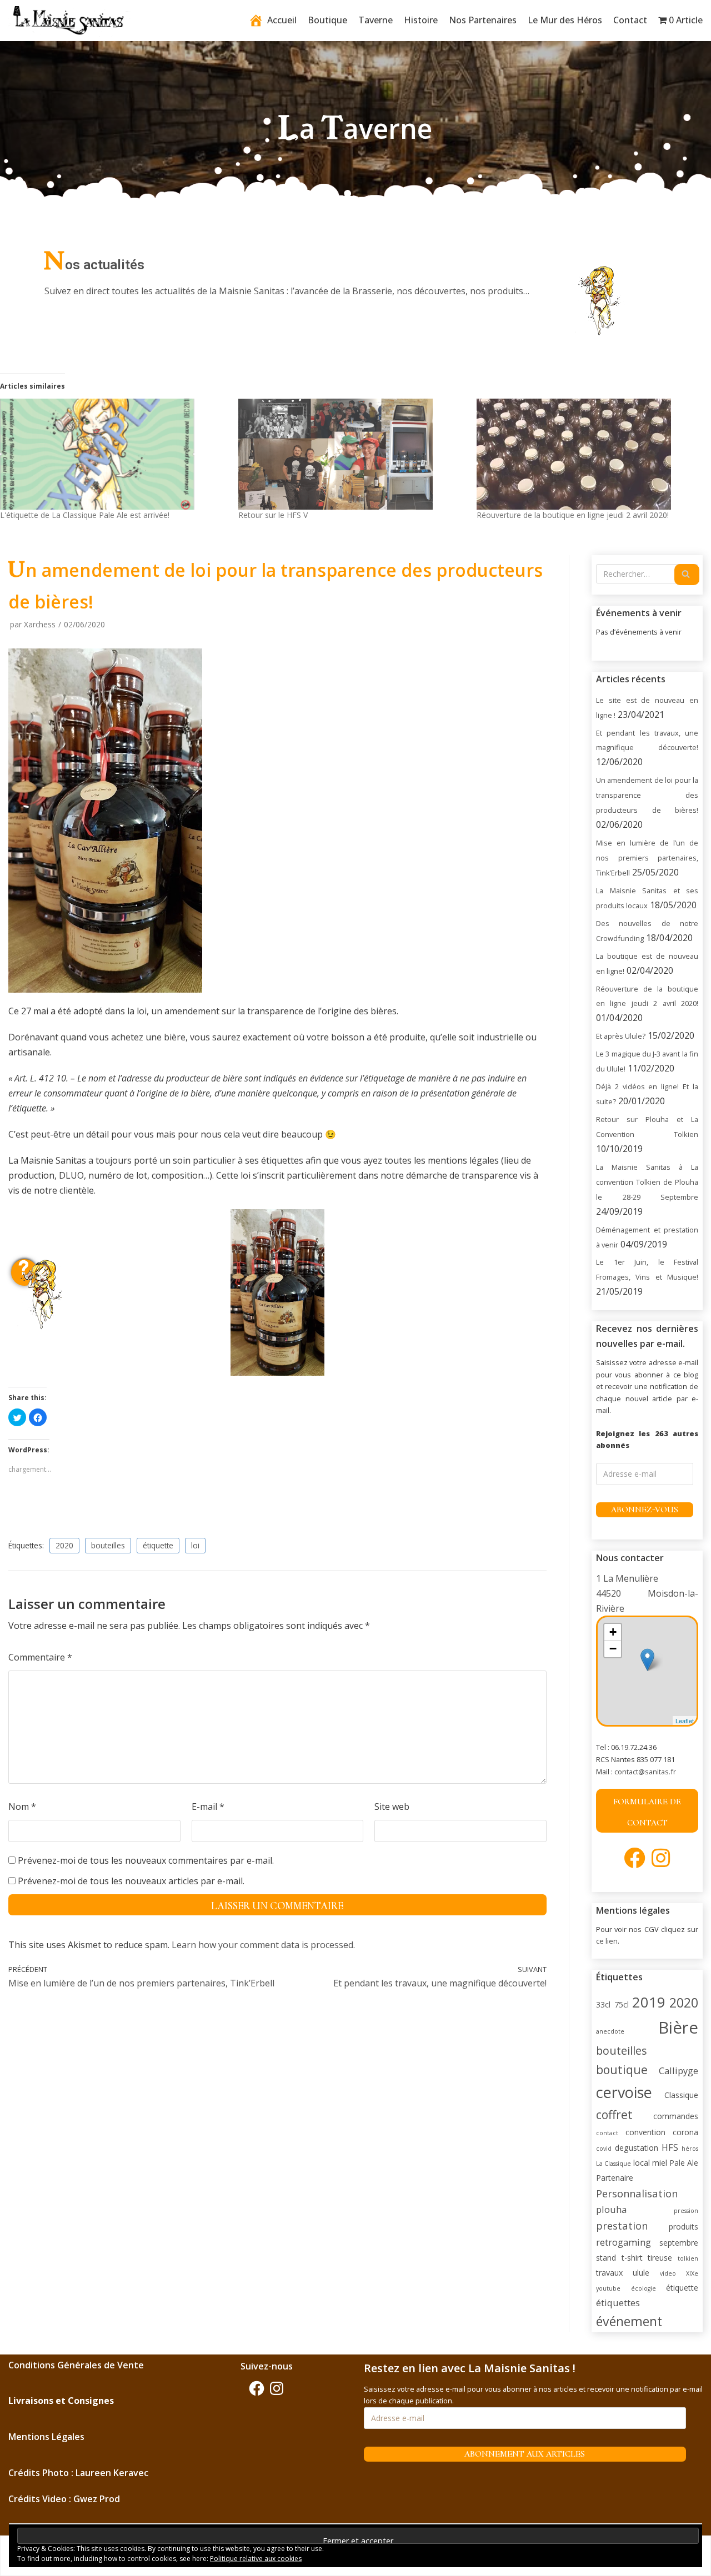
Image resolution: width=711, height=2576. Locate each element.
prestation (622, 2225)
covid (604, 2149)
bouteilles (108, 1545)
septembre (679, 2243)
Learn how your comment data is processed (262, 1945)
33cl (603, 2004)
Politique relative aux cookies (256, 2559)
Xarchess (40, 624)
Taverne (375, 20)
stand (606, 2258)
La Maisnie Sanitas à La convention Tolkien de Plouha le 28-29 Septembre (647, 1182)
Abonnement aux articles (525, 2454)
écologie (644, 2288)
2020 (64, 1545)
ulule (641, 2273)
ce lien (607, 1941)
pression (686, 2211)
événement (629, 2321)
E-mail (208, 1807)
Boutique (327, 20)
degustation (637, 2148)
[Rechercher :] (647, 574)
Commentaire (40, 1657)
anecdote (610, 2031)
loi (195, 1545)
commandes (676, 2116)
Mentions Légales (46, 2437)
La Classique (614, 2164)
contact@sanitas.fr (645, 1772)
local (642, 2163)
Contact (630, 20)
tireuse (660, 2258)
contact (607, 2133)
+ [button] (613, 1632)
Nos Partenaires (483, 20)
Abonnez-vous (645, 1510)
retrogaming (624, 2242)
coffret (614, 2114)
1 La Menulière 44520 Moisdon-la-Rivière (647, 1593)
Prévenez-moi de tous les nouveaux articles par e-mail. (131, 1881)
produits (684, 2227)
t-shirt (632, 2258)
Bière (678, 2027)
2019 (649, 2002)
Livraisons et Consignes (61, 2401)
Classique (681, 2095)
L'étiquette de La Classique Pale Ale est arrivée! (85, 515)
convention (645, 2132)
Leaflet (685, 1720)
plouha (611, 2209)
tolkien (688, 2258)
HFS (670, 2147)
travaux (609, 2273)
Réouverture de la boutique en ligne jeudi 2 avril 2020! (573, 515)
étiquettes (618, 2303)
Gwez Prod (97, 2499)
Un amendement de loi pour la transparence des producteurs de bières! (647, 795)
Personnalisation (637, 2193)
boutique (622, 2069)
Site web (392, 1807)
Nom (22, 1807)
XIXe (692, 2273)
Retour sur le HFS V (273, 515)
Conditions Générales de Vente (76, 2365)
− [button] (613, 1649)
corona (685, 2132)
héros (690, 2149)
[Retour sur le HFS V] (352, 454)
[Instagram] (277, 2388)
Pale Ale (684, 2163)
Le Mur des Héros (565, 20)
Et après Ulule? (621, 1036)
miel (660, 2163)
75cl (622, 2004)
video (668, 2273)
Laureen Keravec (112, 2473)
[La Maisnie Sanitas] (69, 21)
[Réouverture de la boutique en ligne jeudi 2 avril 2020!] (590, 454)
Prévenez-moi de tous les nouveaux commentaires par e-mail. (146, 1860)
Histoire (421, 20)
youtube (608, 2288)
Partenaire (615, 2178)
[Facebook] (257, 2388)
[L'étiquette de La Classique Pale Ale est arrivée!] (114, 454)
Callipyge (679, 2071)
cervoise (624, 2092)
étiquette (158, 1545)
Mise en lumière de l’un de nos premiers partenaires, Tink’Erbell (647, 858)
